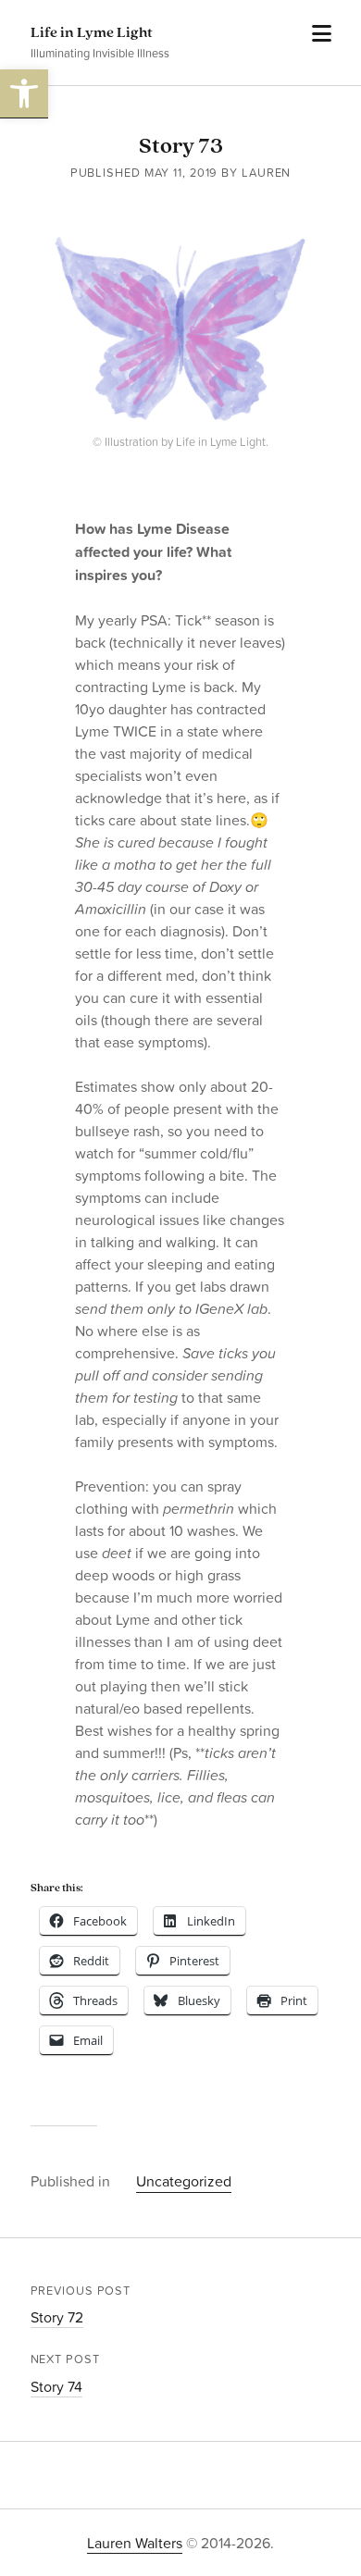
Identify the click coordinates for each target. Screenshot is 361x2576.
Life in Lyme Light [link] (92, 33)
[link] (24, 94)
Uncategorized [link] (184, 2181)
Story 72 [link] (57, 2317)
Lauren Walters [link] (135, 2543)
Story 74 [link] (56, 2386)
